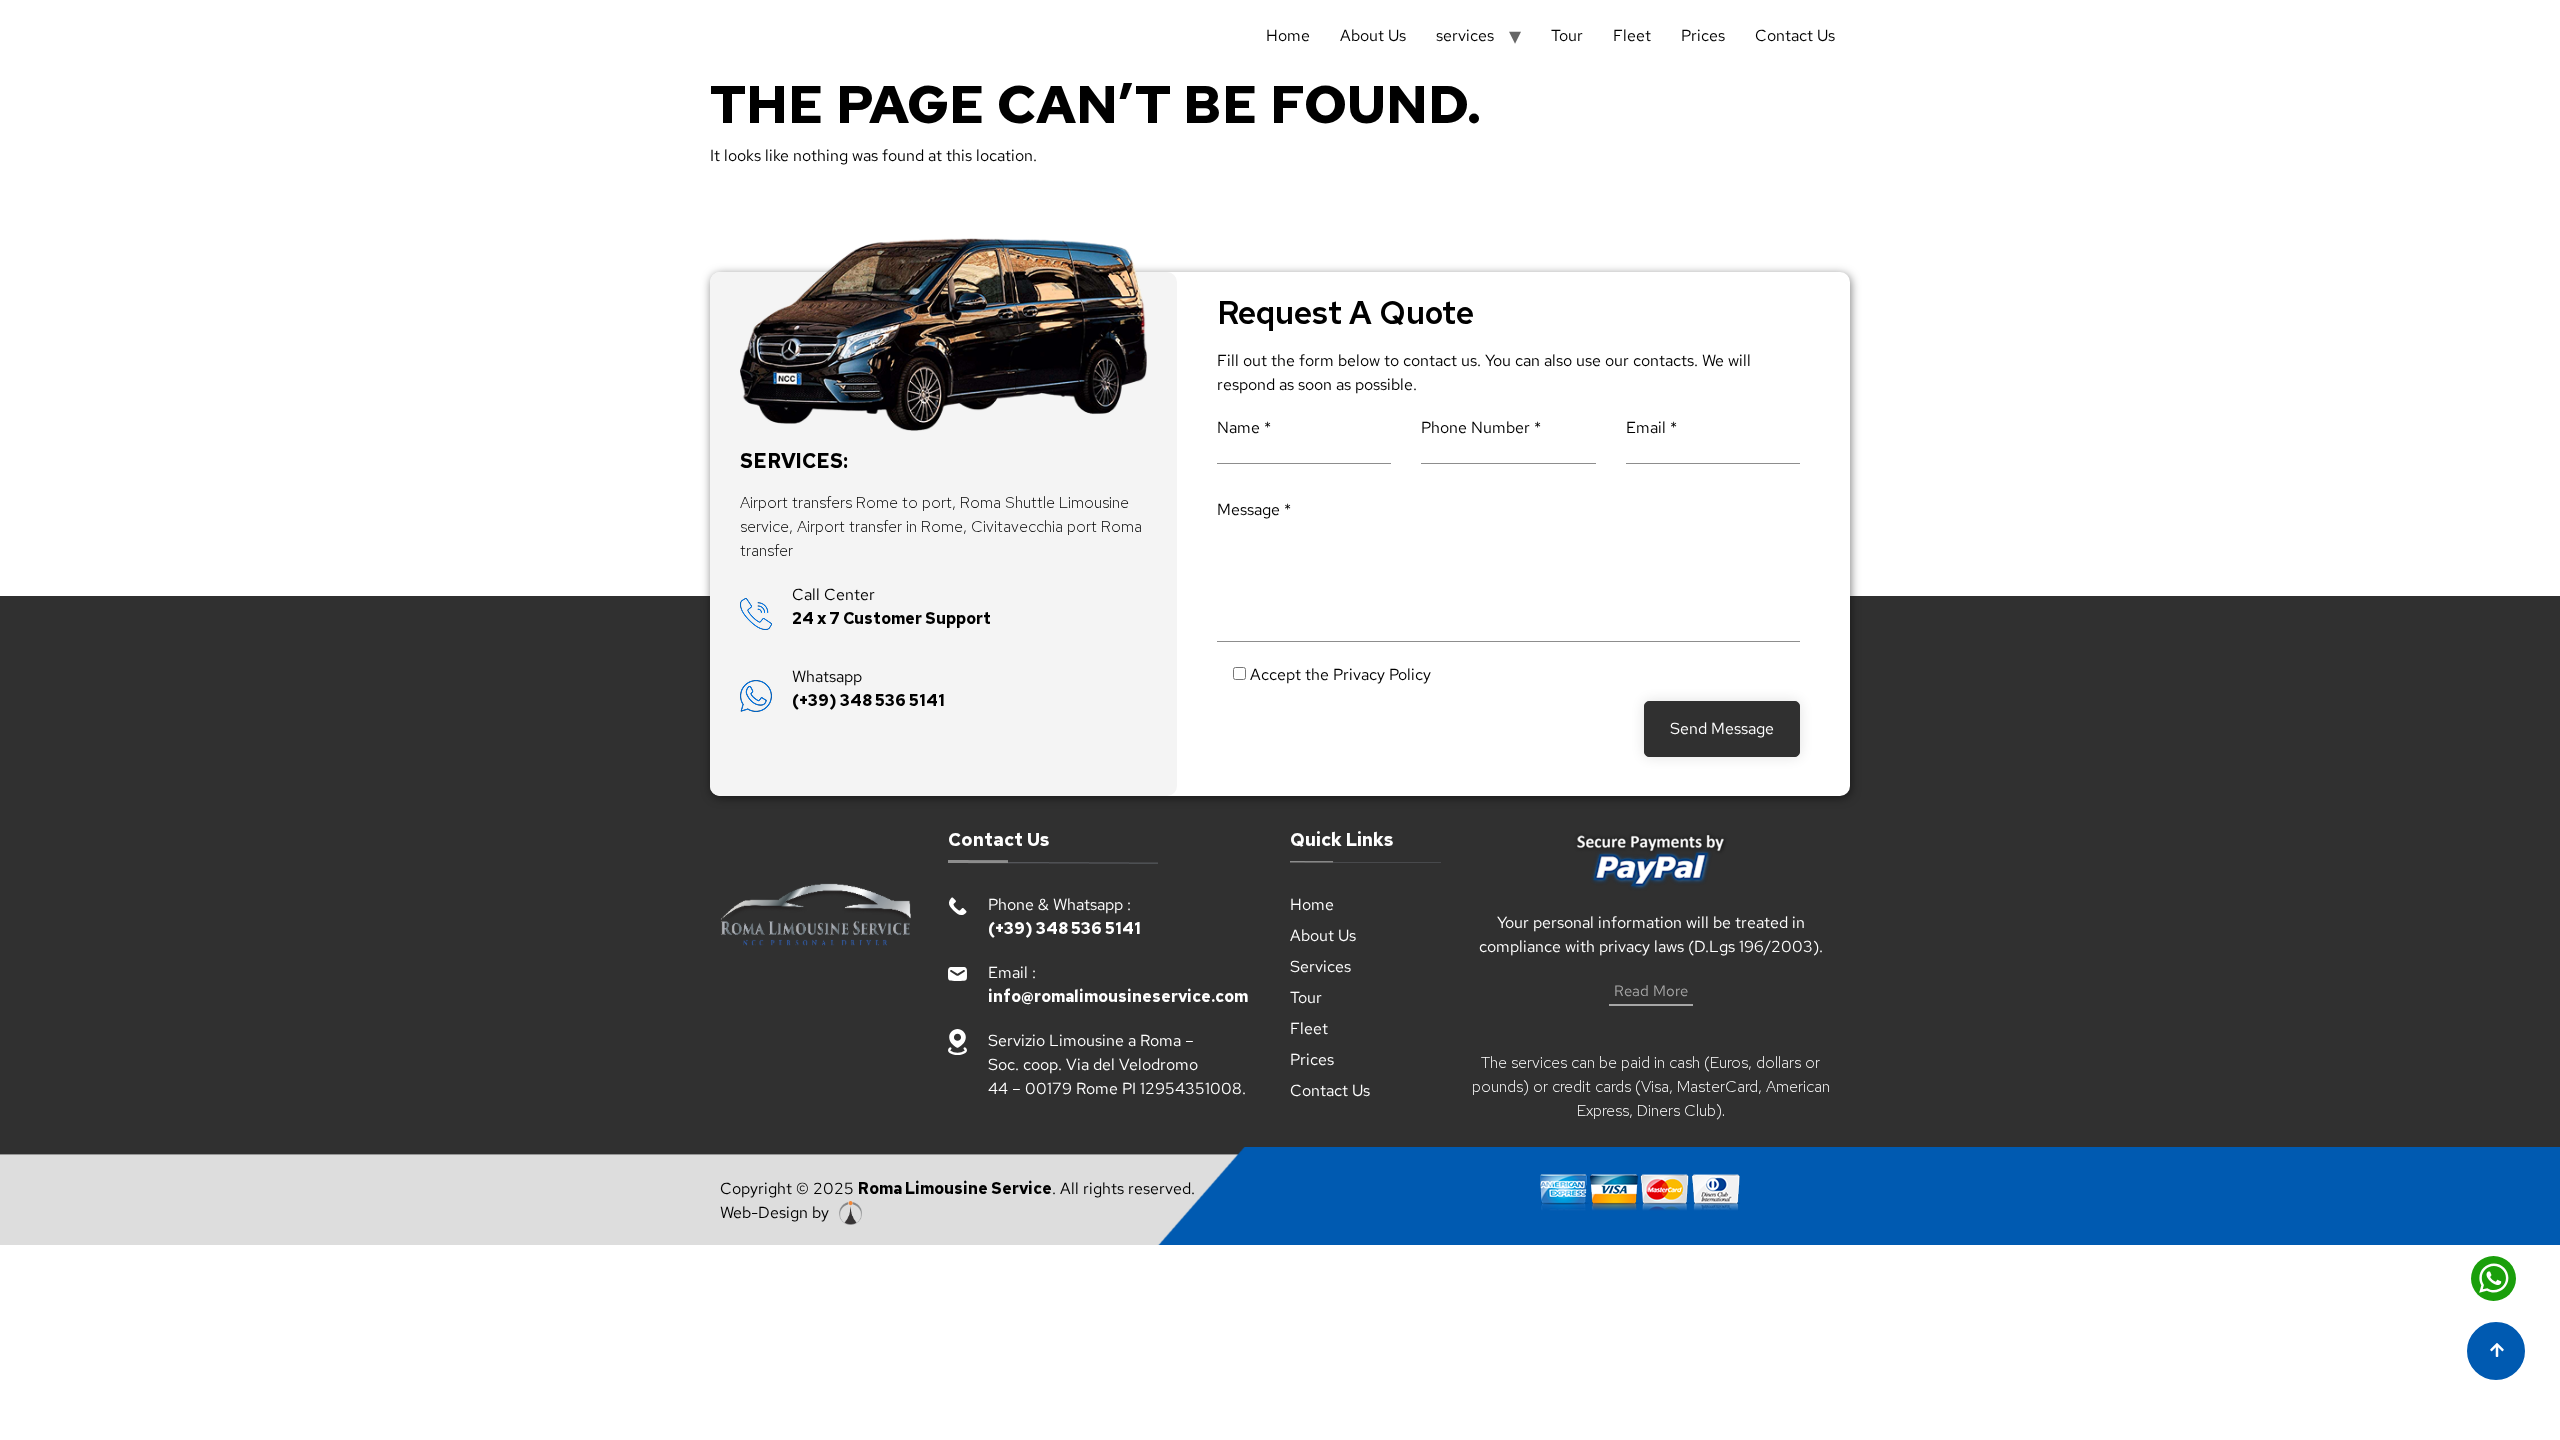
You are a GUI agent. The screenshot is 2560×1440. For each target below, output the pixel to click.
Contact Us (1795, 35)
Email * (1651, 427)
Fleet (1632, 35)
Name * (1244, 427)
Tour (1567, 35)
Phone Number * (1481, 427)
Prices (1703, 35)
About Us (1373, 35)
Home (1288, 35)
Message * (1254, 509)
